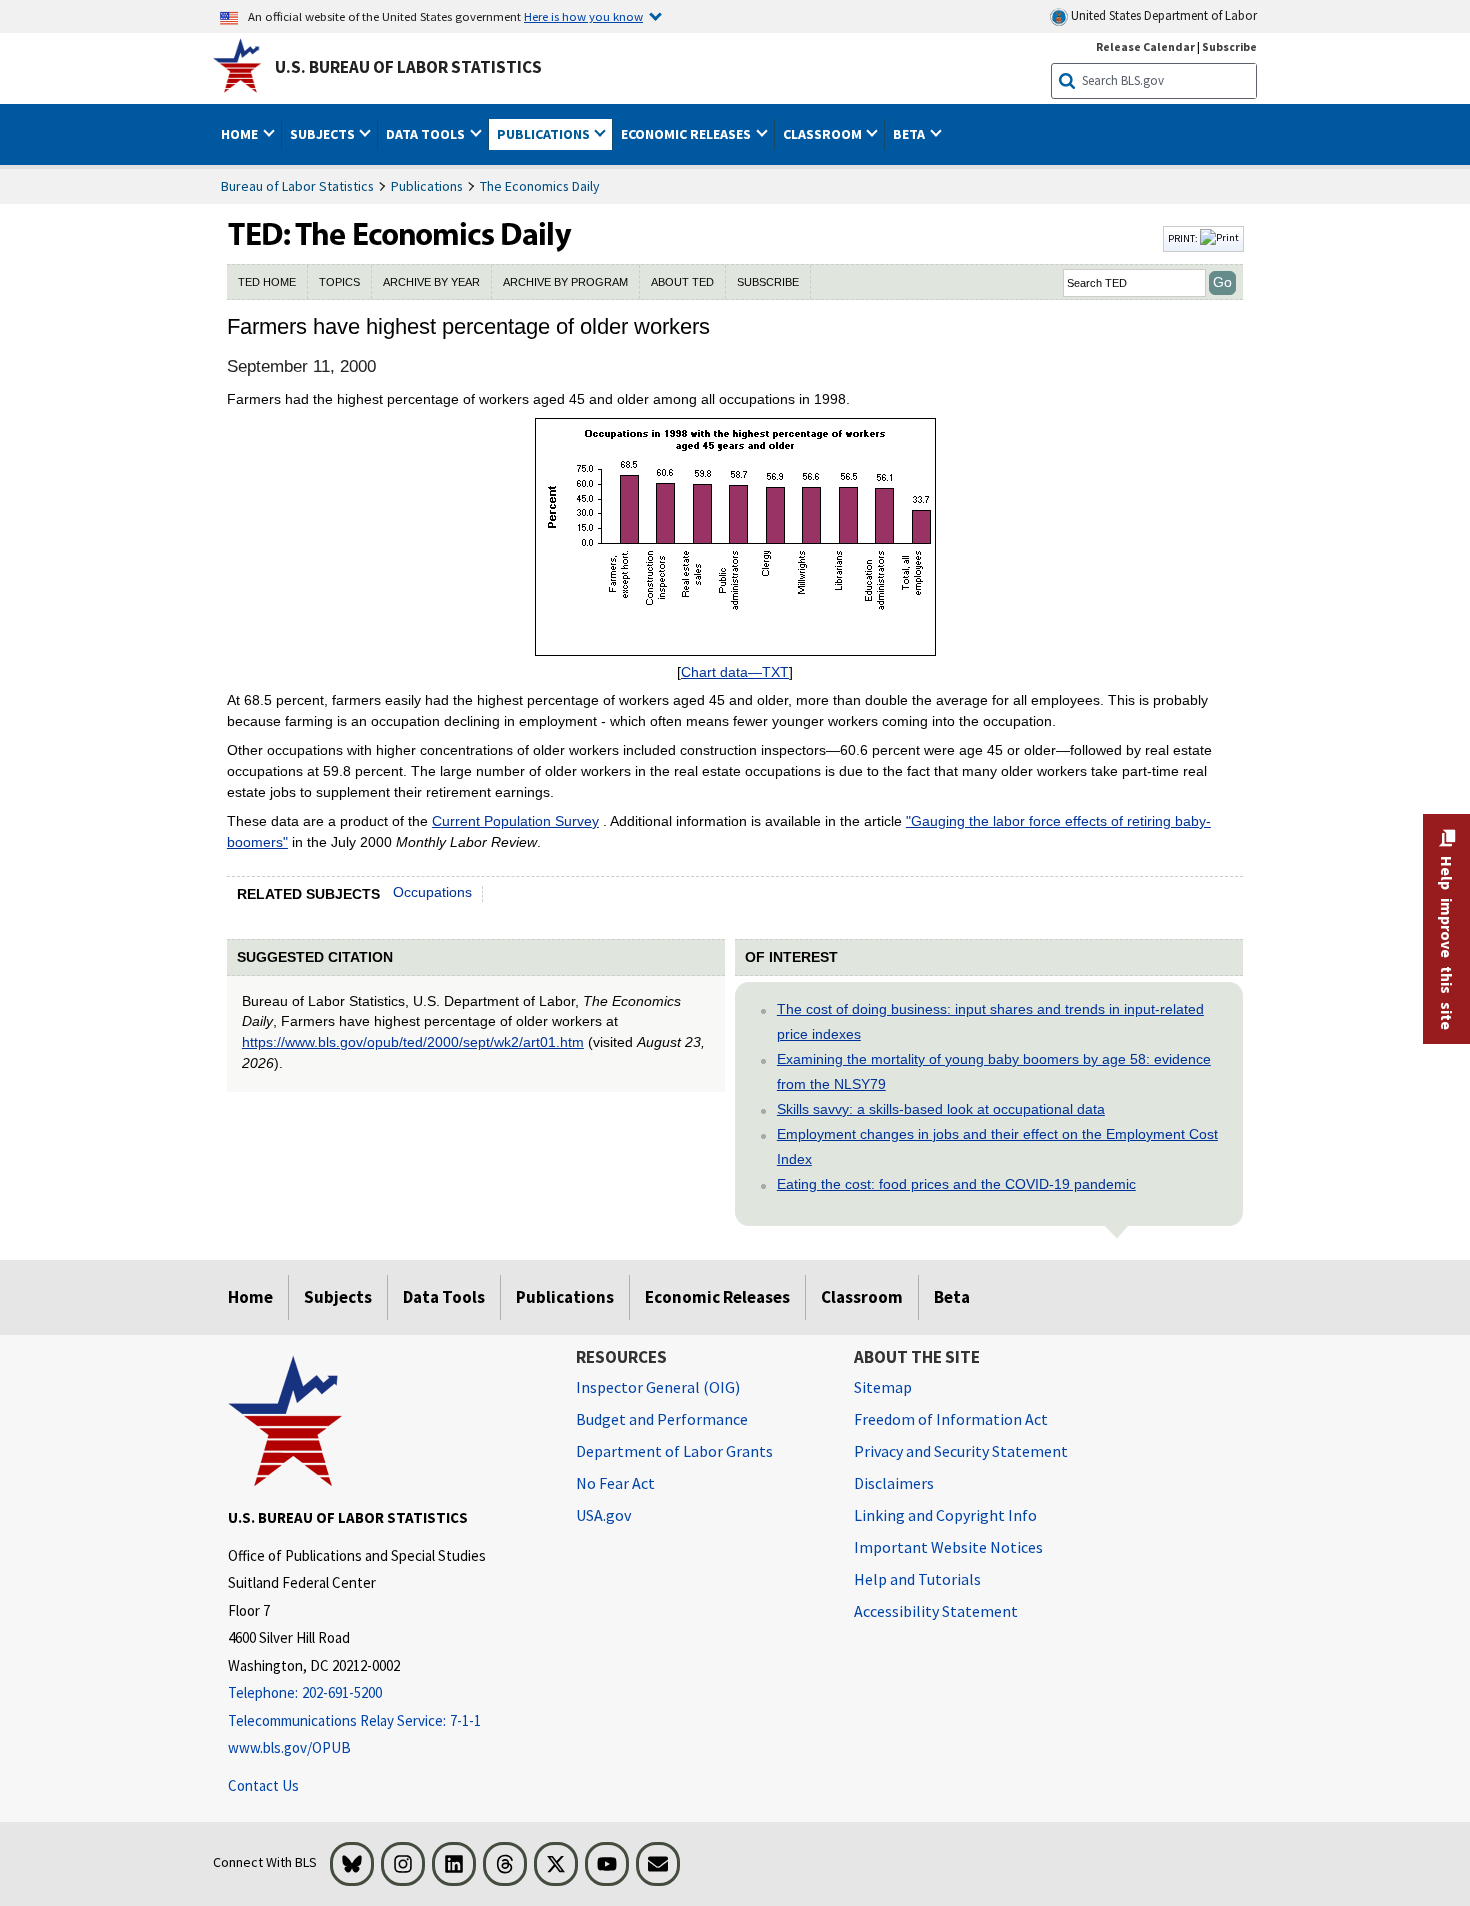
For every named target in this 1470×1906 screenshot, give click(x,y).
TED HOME (267, 282)
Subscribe (1229, 46)
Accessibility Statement (936, 1611)
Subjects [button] (324, 134)
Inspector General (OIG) (658, 1387)
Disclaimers (894, 1483)
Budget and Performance (662, 1419)
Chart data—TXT (735, 672)
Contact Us (263, 1785)
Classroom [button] (824, 134)
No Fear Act (615, 1483)
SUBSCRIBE (768, 282)
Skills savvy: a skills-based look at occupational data (941, 1109)
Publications (427, 186)
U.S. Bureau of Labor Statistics (408, 67)
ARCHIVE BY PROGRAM (565, 282)
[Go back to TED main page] (693, 239)
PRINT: (1184, 238)
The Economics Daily (540, 186)
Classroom (862, 1297)
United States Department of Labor (1162, 15)
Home (250, 1297)
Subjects (338, 1297)
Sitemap (883, 1387)
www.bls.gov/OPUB (289, 1747)
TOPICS (339, 282)
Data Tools (444, 1297)
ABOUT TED (682, 282)
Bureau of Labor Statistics (297, 186)
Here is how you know (583, 16)
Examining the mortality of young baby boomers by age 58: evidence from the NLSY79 (994, 1071)
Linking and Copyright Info (945, 1515)
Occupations (432, 892)
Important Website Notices (948, 1547)
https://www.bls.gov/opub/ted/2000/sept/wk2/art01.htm (413, 1042)
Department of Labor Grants (674, 1451)
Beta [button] (910, 134)
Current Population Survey (515, 821)
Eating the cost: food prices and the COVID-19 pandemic (956, 1184)
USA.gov (603, 1515)
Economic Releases (717, 1297)
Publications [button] (545, 134)
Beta (952, 1297)
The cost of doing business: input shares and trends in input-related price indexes (990, 1021)
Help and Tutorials (917, 1579)
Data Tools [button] (427, 134)
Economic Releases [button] (687, 134)
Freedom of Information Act (951, 1419)
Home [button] (241, 134)
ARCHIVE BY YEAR (431, 282)
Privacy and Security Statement (961, 1451)
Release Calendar (1145, 46)
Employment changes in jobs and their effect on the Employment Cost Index (997, 1146)
